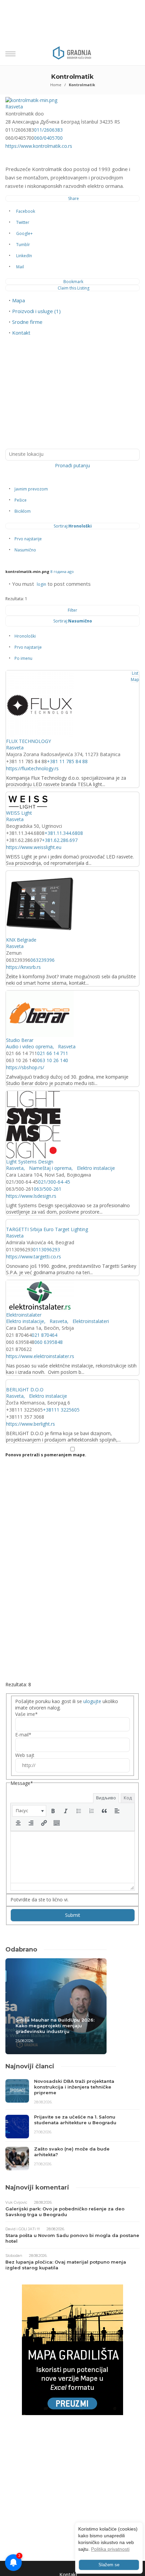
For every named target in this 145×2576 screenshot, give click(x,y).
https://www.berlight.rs (31, 1424)
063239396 (42, 960)
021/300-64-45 (54, 1182)
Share (74, 198)
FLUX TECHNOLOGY (28, 741)
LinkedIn (24, 256)
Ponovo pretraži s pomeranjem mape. (46, 1455)
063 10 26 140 (53, 1060)
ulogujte (92, 1701)
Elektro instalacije (95, 1168)
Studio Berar (20, 1040)
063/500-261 (48, 1189)
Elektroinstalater (24, 1315)
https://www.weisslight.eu (34, 847)
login (41, 584)
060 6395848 (49, 1342)
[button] (29, 1811)
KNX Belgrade (21, 940)
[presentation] (29, 1811)
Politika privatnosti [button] (110, 2549)
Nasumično (25, 550)
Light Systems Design (30, 1162)
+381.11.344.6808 (64, 833)
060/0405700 (48, 138)
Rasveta (14, 107)
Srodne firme (27, 322)
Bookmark (73, 282)
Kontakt (21, 333)
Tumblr (23, 245)
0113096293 (47, 1249)
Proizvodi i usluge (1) (36, 311)
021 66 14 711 (53, 1053)
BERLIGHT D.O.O (25, 1389)
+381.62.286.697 (60, 840)
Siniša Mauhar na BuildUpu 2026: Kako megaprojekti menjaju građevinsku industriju (55, 2026)
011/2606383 (48, 130)
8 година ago (62, 571)
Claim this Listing (74, 288)
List (135, 673)
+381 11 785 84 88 (67, 761)
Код (128, 1798)
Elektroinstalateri (90, 1321)
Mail (20, 267)
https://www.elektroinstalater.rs (40, 1356)
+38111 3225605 (61, 1410)
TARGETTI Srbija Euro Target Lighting (47, 1229)
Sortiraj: (73, 526)
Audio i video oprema (29, 1046)
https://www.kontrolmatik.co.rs (39, 146)
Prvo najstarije (28, 539)
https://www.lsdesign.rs (31, 1196)
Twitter (23, 222)
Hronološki (25, 636)
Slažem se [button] (109, 2565)
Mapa (19, 300)
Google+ (24, 233)
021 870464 (45, 1335)
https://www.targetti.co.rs (34, 1257)
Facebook (26, 211)
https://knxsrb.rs (23, 967)
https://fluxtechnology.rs (32, 768)
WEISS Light (19, 813)
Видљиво (106, 1798)
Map (135, 680)
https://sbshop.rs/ (25, 1067)
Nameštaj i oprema (50, 1168)
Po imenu (23, 658)
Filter (72, 610)
